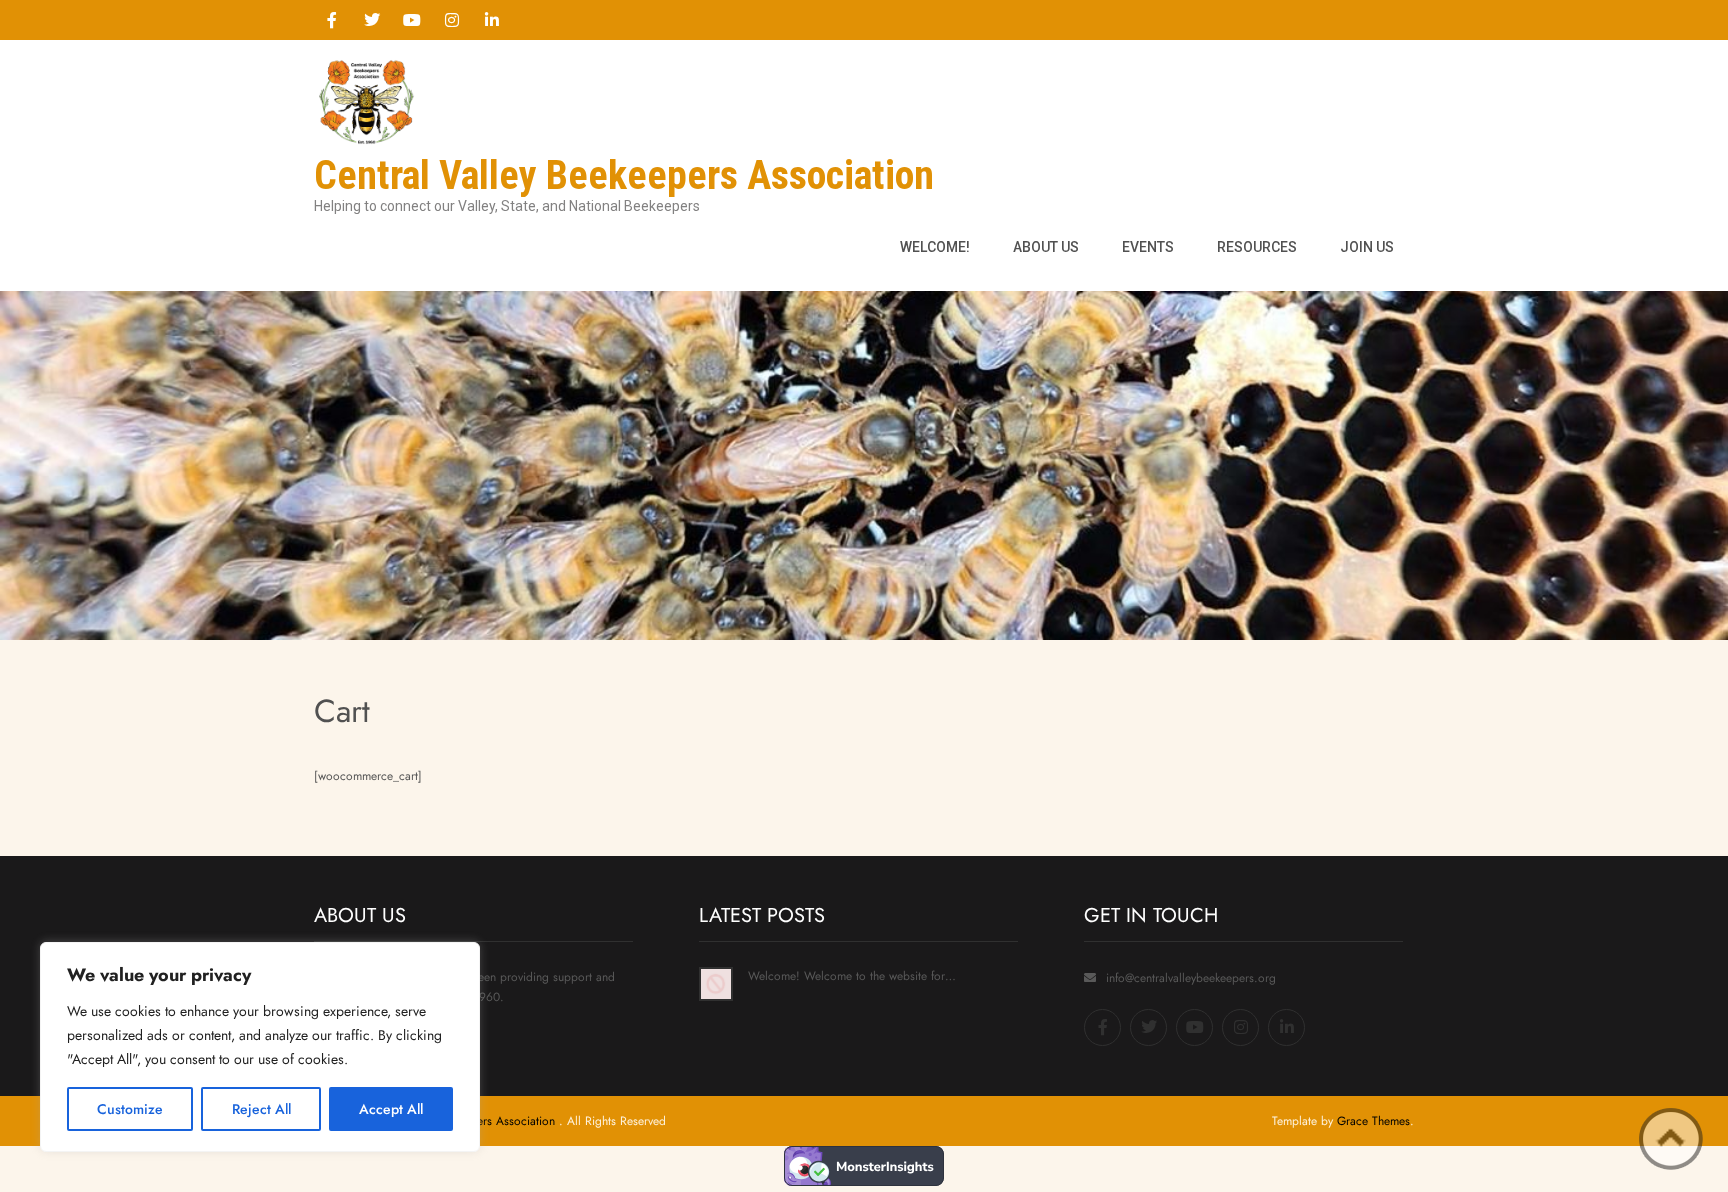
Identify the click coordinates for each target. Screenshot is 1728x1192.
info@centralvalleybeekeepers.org (1191, 978)
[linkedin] (492, 20)
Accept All (391, 1109)
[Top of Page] (1671, 1139)
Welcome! (935, 247)
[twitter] (372, 20)
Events (1148, 247)
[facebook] (332, 20)
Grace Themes (1373, 1121)
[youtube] (412, 20)
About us (1046, 247)
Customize (130, 1109)
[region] (260, 1047)
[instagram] (452, 20)
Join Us (1367, 247)
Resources (1257, 247)
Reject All (261, 1109)
